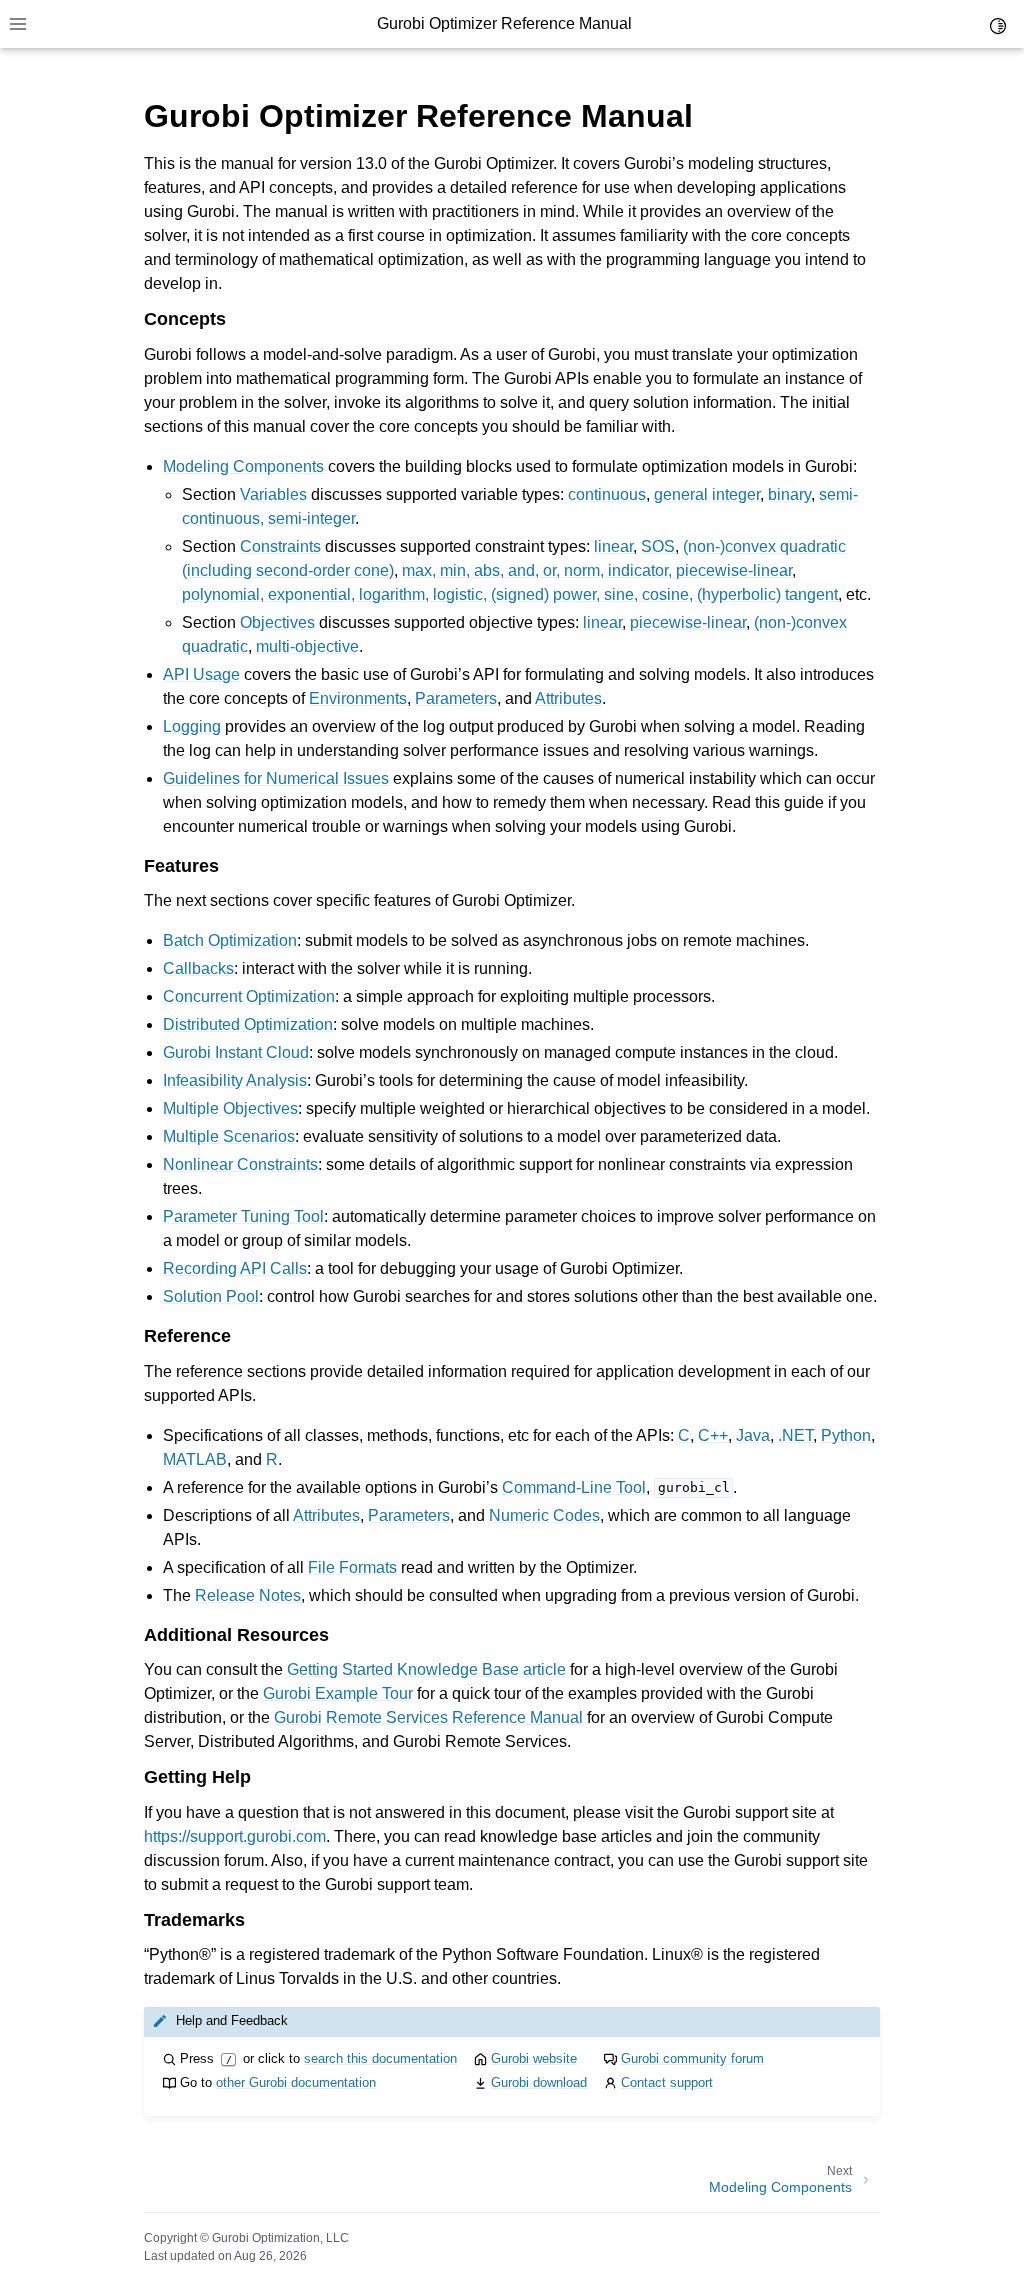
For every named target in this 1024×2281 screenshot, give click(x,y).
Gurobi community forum (692, 2058)
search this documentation (380, 2058)
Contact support (667, 2082)
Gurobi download (539, 2082)
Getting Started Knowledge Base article (426, 1669)
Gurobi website (534, 2058)
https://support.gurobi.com (235, 1836)
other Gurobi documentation (296, 2082)
